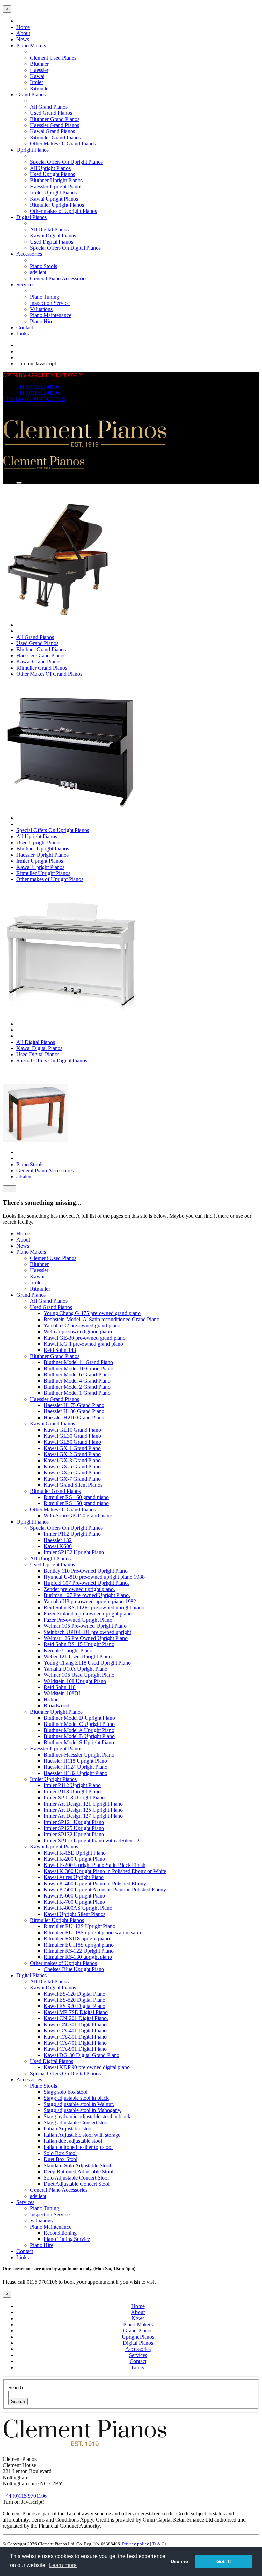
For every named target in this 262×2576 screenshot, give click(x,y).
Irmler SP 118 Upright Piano (74, 1798)
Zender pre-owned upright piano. (79, 1589)
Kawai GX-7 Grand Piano (72, 1479)
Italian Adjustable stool (68, 2129)
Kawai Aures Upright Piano (74, 1877)
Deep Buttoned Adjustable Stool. (79, 2172)
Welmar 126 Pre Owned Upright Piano (86, 1638)
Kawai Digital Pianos (53, 236)
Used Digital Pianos (52, 242)
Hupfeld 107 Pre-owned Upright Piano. (86, 1583)
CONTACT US (48, 399)
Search (16, 2387)
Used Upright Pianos (53, 174)
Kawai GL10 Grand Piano (72, 1430)
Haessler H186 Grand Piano (74, 1411)
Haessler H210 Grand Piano (74, 1417)
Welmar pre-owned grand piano (78, 1332)
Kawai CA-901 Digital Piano (75, 2049)
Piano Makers (31, 45)
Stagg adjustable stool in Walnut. (79, 2104)
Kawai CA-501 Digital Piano (75, 2037)
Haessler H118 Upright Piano (75, 1761)
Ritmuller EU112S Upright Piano (79, 1926)
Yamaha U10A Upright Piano (76, 1669)
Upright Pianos (33, 150)
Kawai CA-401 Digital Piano (75, 2031)
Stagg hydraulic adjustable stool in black (87, 2116)
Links (23, 334)
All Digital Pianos (49, 229)
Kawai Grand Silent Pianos (73, 1485)
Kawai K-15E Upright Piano (75, 1853)
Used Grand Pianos (51, 113)
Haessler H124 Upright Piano (76, 1767)
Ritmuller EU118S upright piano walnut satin (92, 1932)
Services (25, 285)
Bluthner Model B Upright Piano (79, 1736)
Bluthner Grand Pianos (55, 119)
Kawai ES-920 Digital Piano (75, 2006)
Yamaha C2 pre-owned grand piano (82, 1325)
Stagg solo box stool (65, 2092)
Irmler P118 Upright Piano (72, 1791)
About (23, 33)
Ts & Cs (159, 2544)
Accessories (29, 254)
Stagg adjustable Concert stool (76, 2122)
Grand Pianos (31, 95)
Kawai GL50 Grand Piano (72, 1442)
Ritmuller (40, 88)
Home (23, 27)
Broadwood (56, 1706)
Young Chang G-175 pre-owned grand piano (92, 1313)
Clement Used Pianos (53, 58)
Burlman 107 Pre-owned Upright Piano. (87, 1595)
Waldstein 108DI (62, 1693)
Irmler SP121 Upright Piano (74, 1822)
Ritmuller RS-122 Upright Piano (79, 1951)
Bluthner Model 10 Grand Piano (78, 1368)
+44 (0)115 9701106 (38, 387)
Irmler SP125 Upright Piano (74, 1828)
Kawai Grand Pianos (53, 131)
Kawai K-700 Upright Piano (74, 1902)
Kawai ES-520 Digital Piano (75, 2000)
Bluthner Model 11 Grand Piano (78, 1362)
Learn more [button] (63, 2565)
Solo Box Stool (60, 2153)
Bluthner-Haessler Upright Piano (79, 1755)
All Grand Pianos (49, 107)
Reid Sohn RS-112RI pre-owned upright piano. (95, 1607)
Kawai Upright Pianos (54, 199)
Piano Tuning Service (67, 2239)
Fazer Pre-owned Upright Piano (78, 1620)
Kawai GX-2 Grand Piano (72, 1454)
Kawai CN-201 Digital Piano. (76, 2018)
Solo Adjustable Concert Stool (76, 2178)
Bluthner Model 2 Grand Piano (77, 1387)
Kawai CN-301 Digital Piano (75, 2024)
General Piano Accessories (59, 278)
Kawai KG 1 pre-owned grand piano (83, 1344)
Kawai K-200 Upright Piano (74, 1859)
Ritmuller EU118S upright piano (79, 1945)
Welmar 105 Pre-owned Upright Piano (85, 1626)
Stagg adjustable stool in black (76, 2098)
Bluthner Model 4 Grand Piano (77, 1381)
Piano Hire (42, 321)
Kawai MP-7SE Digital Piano (76, 2012)
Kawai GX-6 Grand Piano (72, 1473)
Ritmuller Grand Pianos (55, 137)
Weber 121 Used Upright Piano (78, 1657)
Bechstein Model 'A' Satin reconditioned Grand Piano (101, 1319)
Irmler (37, 82)
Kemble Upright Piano (68, 1650)
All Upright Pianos (50, 168)
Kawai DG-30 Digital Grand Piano (82, 2055)
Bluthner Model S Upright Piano (79, 1742)
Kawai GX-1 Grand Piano (72, 1448)
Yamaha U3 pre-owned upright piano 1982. (91, 1601)
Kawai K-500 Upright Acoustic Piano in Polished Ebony (105, 1890)
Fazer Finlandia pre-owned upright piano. (88, 1614)
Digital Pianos (32, 217)
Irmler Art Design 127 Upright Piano (83, 1816)
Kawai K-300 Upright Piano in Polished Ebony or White (105, 1871)
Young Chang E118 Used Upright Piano (87, 1663)
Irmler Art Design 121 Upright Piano (83, 1804)
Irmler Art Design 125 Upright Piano (83, 1810)
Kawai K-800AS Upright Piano (78, 1908)
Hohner (52, 1699)
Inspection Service (50, 303)
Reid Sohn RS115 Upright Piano (79, 1644)
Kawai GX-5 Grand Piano (72, 1466)
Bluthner (39, 64)
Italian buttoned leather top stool (78, 2147)
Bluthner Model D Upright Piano (79, 1718)
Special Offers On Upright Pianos (66, 162)
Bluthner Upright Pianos (56, 180)
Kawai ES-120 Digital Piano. (75, 1994)
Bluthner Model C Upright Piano (79, 1724)
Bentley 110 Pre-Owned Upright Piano (86, 1571)
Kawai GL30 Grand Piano (72, 1436)
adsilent (38, 272)
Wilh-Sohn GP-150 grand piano (78, 1516)
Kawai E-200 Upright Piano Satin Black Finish (94, 1865)
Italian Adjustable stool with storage (82, 2135)
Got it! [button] (224, 2561)
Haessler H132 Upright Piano (76, 1773)
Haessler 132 (58, 1540)
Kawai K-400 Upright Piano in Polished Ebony (95, 1883)
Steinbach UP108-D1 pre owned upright (87, 1632)
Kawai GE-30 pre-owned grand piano (85, 1338)
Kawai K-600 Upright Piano (74, 1896)
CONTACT (16, 399)
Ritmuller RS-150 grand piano (76, 1503)
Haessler (39, 70)
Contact (25, 327)
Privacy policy (136, 2544)
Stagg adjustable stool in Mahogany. (83, 2110)
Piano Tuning (45, 297)
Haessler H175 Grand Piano (74, 1405)
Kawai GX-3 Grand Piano (72, 1460)
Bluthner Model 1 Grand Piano (77, 1393)
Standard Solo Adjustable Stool (77, 2165)
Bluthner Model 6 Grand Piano (77, 1375)
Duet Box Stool (61, 2159)
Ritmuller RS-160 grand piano (76, 1497)
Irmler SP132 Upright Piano (74, 1552)
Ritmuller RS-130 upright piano (78, 1957)
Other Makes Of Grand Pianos (63, 144)
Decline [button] (179, 2561)
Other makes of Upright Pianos (63, 211)
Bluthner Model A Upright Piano (79, 1730)
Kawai (37, 76)
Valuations (41, 309)
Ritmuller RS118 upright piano (77, 1939)
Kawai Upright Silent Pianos (75, 1914)
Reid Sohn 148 (60, 1350)
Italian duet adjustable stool (73, 2141)
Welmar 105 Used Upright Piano (79, 1675)
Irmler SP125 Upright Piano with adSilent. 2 (91, 1840)
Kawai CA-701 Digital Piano (75, 2043)
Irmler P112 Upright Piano (72, 1534)
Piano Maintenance (51, 315)
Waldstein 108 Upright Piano (75, 1681)
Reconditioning (60, 2233)
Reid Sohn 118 (60, 1687)
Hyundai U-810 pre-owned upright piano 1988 (94, 1577)
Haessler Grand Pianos (55, 125)
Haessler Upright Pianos (56, 186)
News (23, 39)
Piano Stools (43, 266)
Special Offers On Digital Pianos (65, 248)
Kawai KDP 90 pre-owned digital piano (87, 2067)
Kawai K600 (58, 1546)
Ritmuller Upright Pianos (57, 205)
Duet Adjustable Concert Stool (77, 2184)
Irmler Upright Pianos (53, 193)
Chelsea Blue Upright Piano (74, 1969)
